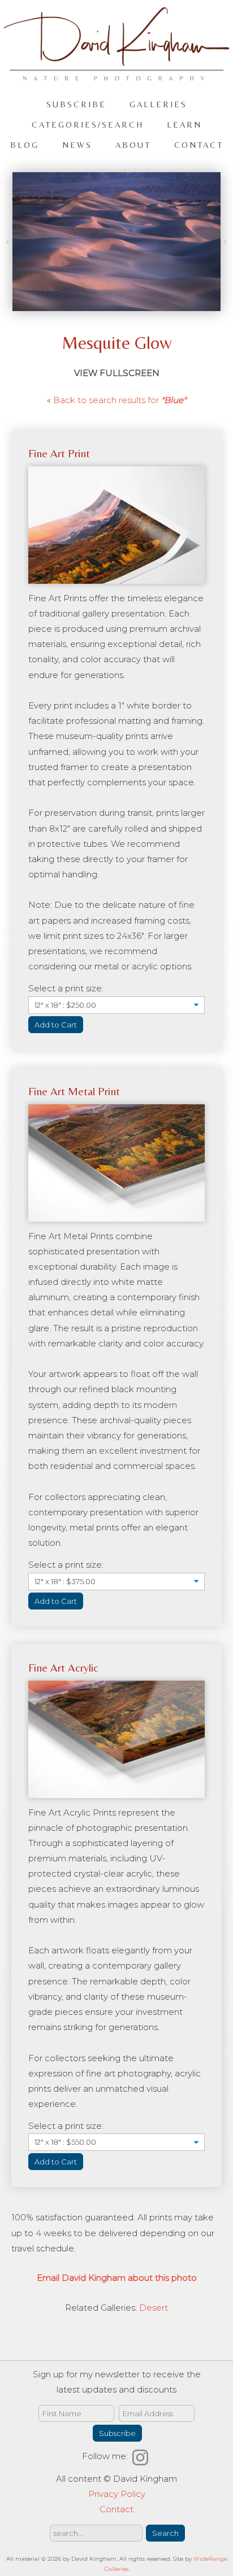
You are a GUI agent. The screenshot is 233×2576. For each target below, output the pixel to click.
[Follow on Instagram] (142, 2456)
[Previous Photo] (9, 242)
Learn (184, 124)
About (133, 145)
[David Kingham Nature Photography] (116, 75)
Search (165, 2533)
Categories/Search (88, 124)
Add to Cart (56, 1025)
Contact (199, 145)
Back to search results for (120, 400)
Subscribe (76, 104)
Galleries (158, 104)
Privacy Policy (117, 2494)
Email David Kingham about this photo (117, 2278)
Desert (154, 2308)
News (77, 145)
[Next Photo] (224, 242)
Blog (25, 145)
